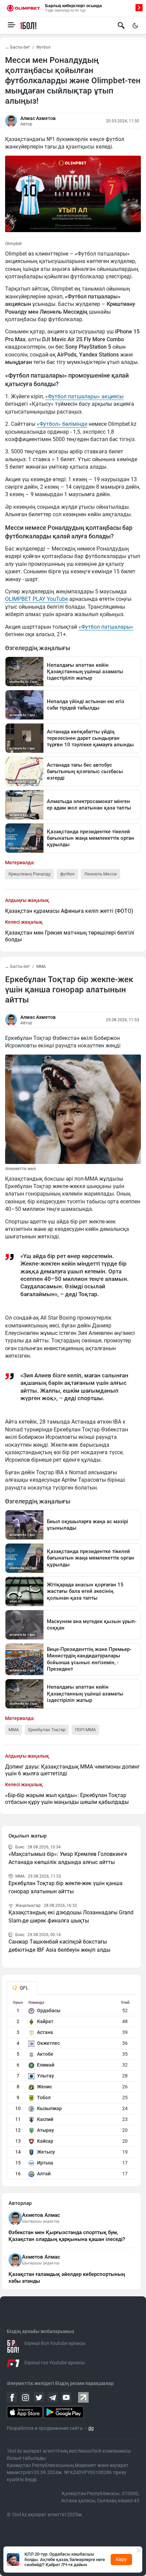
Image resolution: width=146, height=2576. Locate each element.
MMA (41, 967)
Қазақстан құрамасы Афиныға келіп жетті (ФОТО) (69, 911)
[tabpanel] (71, 2090)
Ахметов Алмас (41, 2215)
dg (91, 2428)
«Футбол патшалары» (106, 627)
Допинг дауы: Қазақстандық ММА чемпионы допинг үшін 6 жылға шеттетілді (72, 1770)
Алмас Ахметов (38, 118)
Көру (121, 2559)
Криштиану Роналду (30, 874)
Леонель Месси (101, 874)
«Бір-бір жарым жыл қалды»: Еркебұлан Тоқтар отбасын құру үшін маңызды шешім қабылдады (67, 1799)
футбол (67, 874)
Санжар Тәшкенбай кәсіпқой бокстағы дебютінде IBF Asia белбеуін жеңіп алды (59, 1946)
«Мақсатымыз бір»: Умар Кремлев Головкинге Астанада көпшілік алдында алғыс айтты (68, 1858)
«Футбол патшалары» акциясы (84, 396)
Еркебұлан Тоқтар (47, 1730)
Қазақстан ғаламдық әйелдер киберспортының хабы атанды (67, 2278)
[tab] (22, 1988)
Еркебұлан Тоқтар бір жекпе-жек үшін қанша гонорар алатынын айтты (66, 1887)
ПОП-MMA (85, 1730)
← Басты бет (17, 47)
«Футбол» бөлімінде (62, 424)
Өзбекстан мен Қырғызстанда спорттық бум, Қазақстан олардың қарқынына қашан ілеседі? (67, 2236)
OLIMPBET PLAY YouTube (36, 599)
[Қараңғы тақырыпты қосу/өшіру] (135, 25)
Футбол (43, 47)
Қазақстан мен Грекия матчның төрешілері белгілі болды (70, 936)
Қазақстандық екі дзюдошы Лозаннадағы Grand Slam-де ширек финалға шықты (71, 1917)
